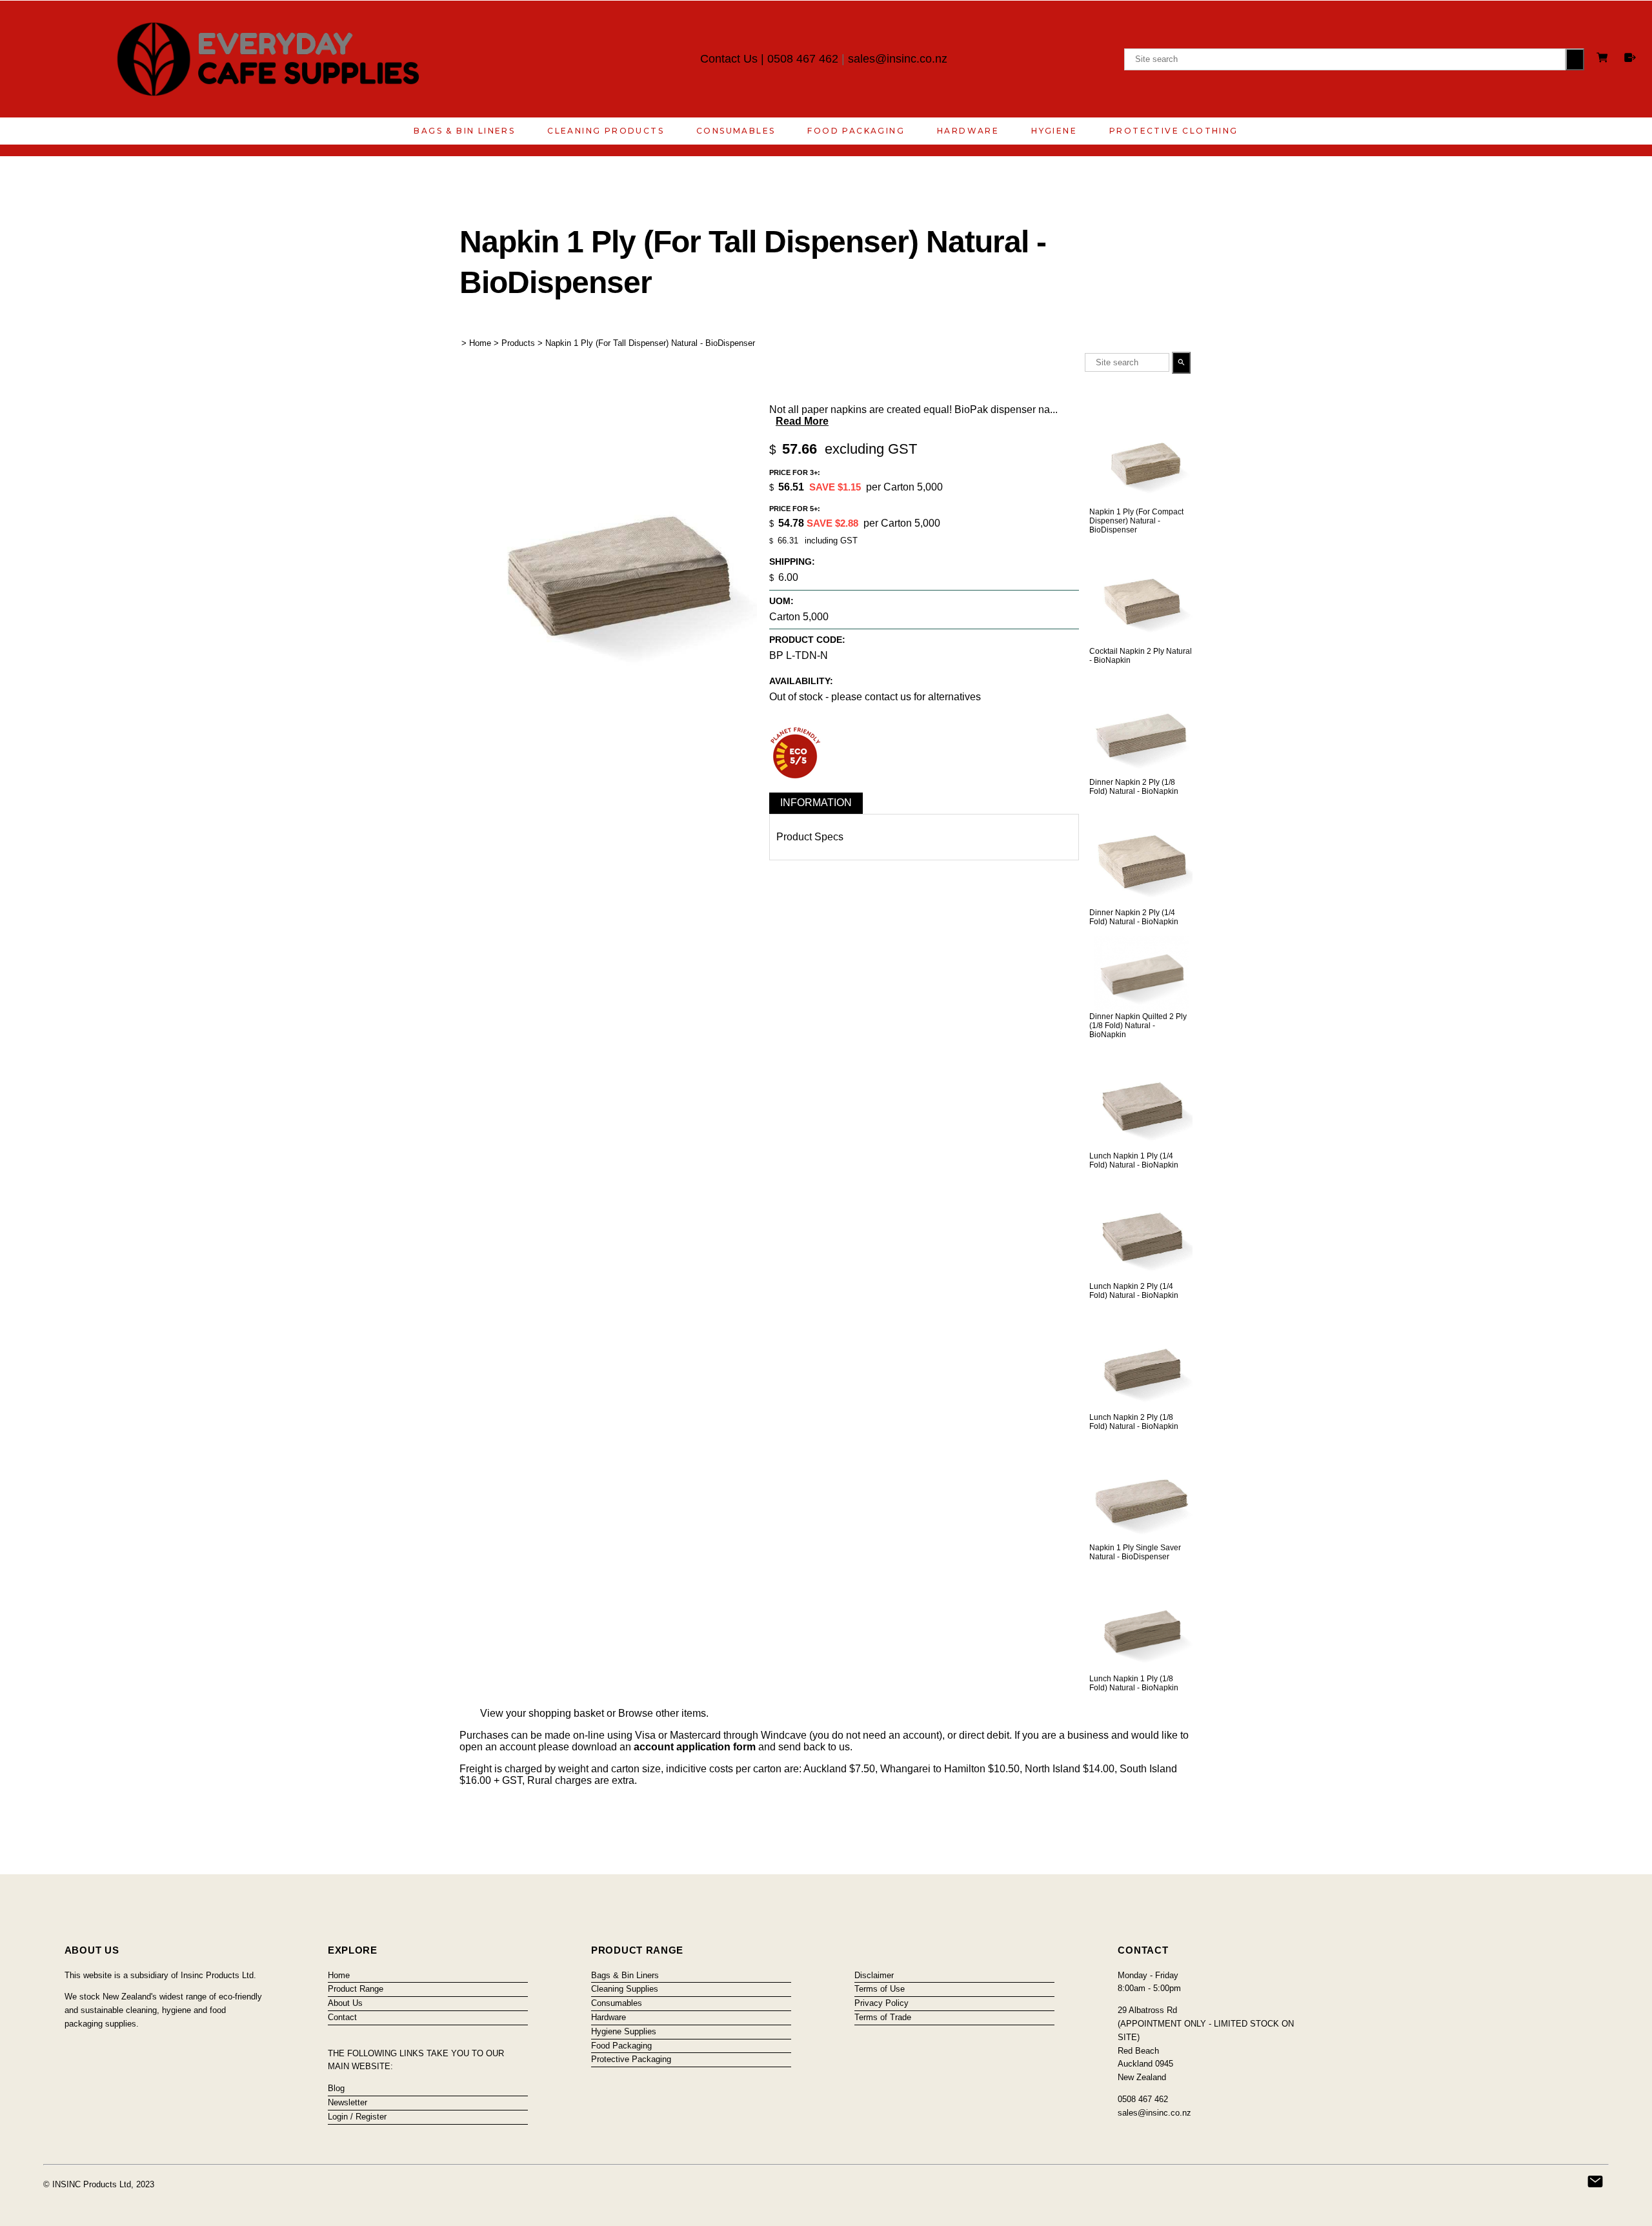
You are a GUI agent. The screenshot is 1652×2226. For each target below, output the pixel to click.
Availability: (801, 681)
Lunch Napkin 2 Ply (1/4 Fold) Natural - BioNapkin (1134, 1291)
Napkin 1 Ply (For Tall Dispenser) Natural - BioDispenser (650, 343)
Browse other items (662, 1713)
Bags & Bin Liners (464, 131)
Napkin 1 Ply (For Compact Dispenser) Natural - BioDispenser (1136, 521)
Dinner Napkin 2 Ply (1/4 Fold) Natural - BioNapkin (1134, 917)
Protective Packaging (631, 2059)
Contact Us (729, 59)
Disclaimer (874, 1975)
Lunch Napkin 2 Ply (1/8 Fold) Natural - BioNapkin (1134, 1422)
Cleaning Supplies (625, 1989)
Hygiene (1054, 131)
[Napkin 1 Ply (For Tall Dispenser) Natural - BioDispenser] (608, 698)
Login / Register (357, 2117)
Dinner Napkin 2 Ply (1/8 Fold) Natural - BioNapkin (1134, 787)
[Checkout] (1630, 57)
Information (816, 803)
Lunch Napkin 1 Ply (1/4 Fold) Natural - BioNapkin (1134, 1160)
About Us (345, 2003)
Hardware (968, 131)
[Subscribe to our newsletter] (1595, 2181)
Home (480, 343)
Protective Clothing (1174, 131)
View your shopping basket (542, 1713)
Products (518, 343)
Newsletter (348, 2102)
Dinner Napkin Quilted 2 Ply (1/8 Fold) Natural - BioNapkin (1138, 1026)
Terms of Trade (883, 2017)
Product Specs (810, 837)
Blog (336, 2088)
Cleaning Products (606, 131)
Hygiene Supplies (624, 2031)
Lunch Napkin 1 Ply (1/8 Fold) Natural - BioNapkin (1134, 1683)
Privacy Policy (881, 2003)
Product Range (356, 1989)
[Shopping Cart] (1604, 59)
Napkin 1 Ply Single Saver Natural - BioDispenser (1135, 1552)
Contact (342, 2017)
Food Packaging (856, 131)
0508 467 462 (803, 59)
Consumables (736, 131)
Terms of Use (880, 1989)
